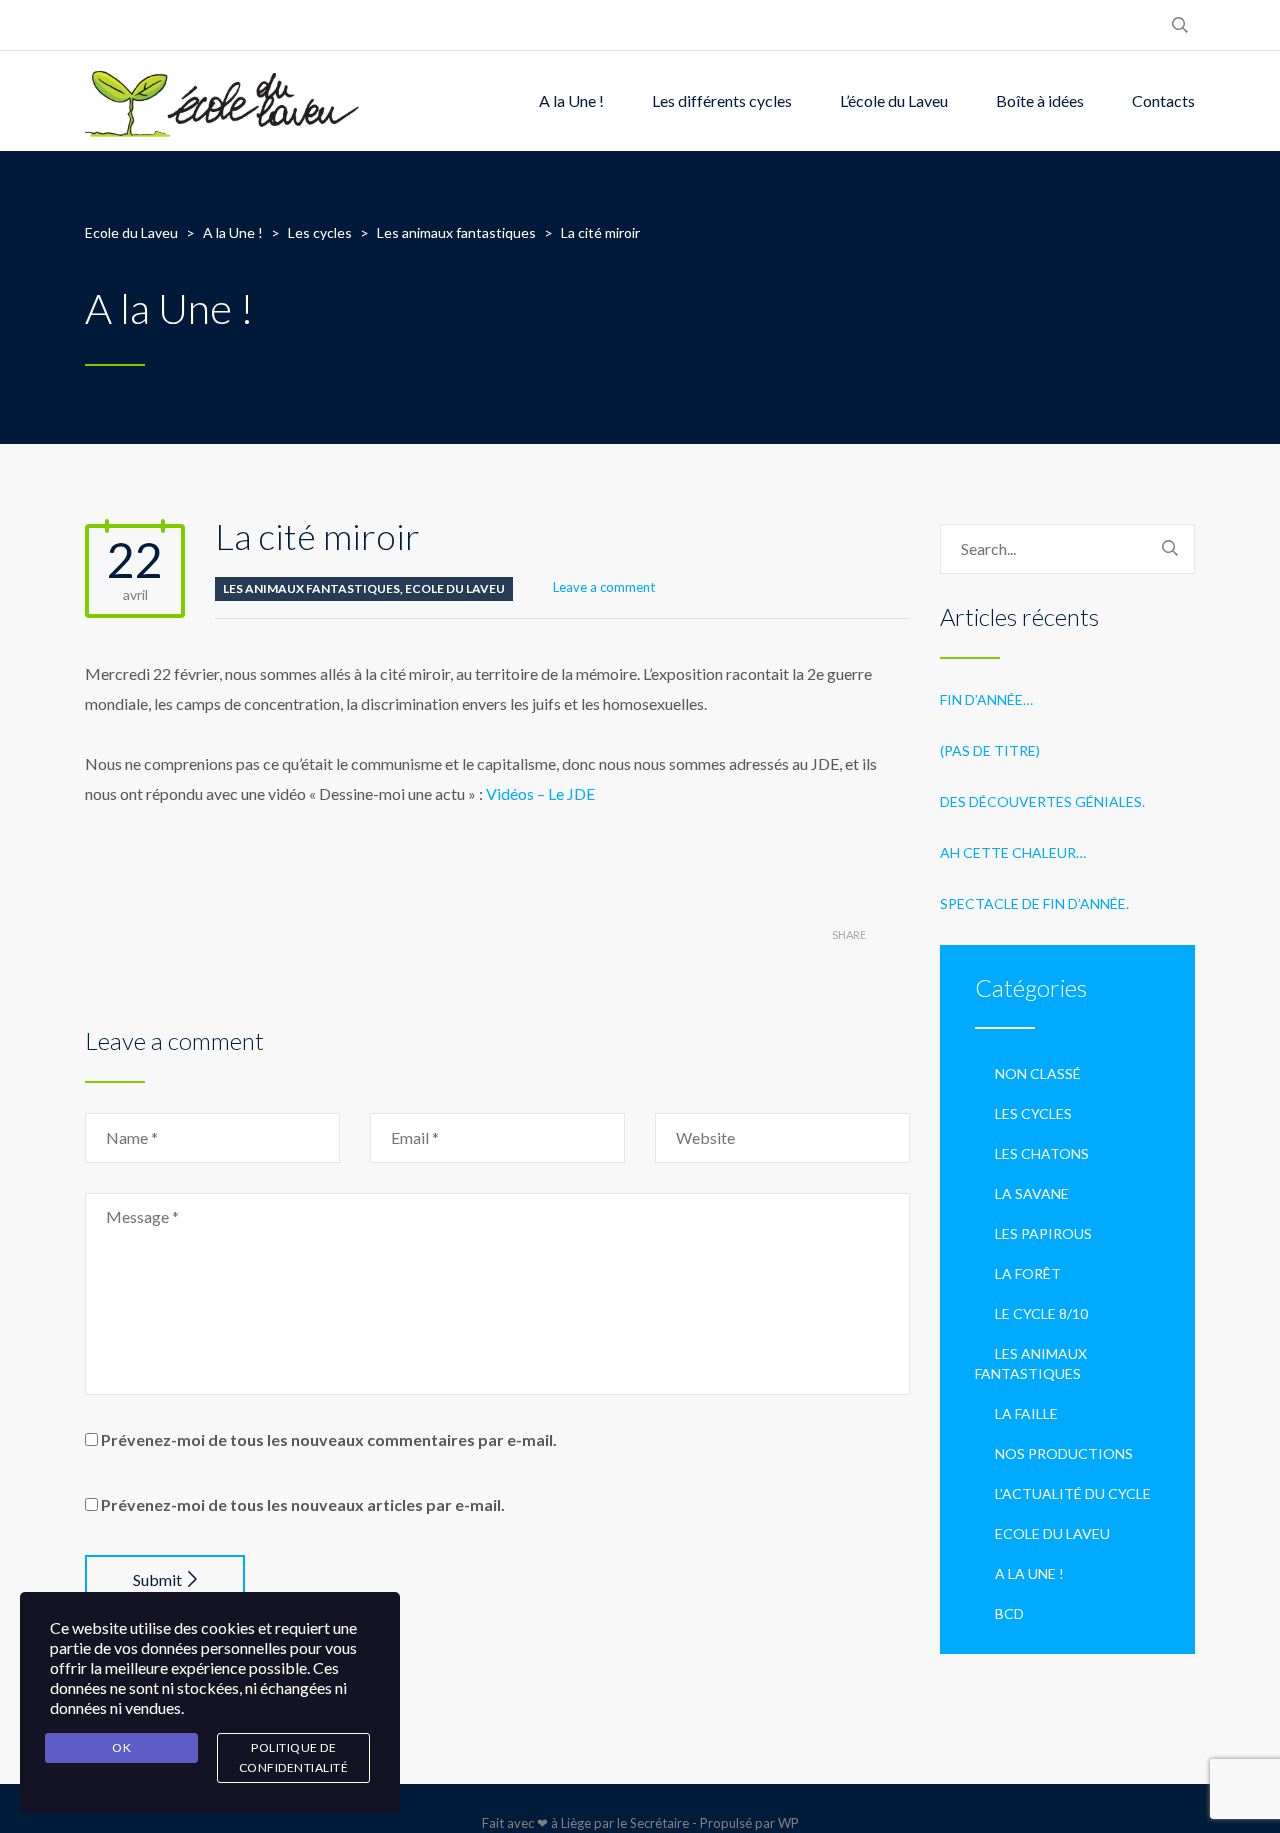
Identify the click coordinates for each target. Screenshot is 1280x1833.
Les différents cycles (722, 100)
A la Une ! (571, 100)
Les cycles (1033, 1113)
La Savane (1032, 1193)
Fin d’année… (986, 699)
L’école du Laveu (894, 100)
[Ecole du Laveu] (224, 101)
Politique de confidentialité (294, 1757)
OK (121, 1747)
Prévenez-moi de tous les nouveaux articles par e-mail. (303, 1504)
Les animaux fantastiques (311, 588)
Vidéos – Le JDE (540, 793)
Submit (157, 1579)
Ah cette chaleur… (1013, 852)
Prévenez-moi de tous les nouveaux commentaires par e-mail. (329, 1439)
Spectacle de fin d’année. (1034, 903)
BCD (1009, 1613)
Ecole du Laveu (455, 588)
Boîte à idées (1040, 100)
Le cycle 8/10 (1041, 1313)
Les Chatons (1042, 1153)
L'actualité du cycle (1073, 1493)
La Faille (1026, 1413)
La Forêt (1028, 1273)
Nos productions (1064, 1453)
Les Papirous (1043, 1233)
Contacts (1163, 100)
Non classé (1038, 1073)
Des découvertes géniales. (1042, 801)
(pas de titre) (990, 750)
